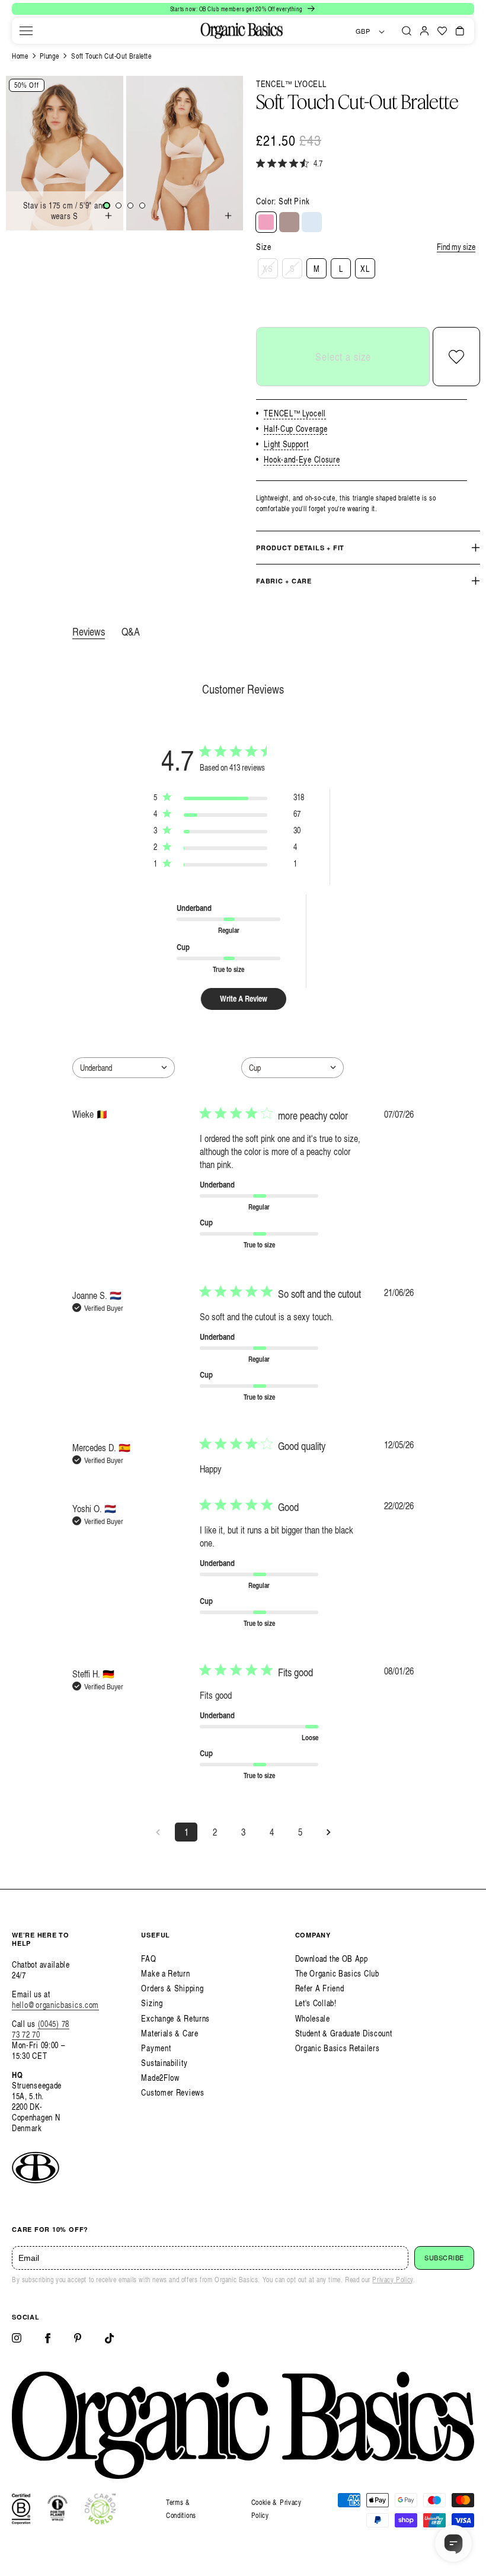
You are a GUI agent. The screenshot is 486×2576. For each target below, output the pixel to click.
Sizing (152, 2003)
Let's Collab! (316, 2003)
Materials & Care (170, 2033)
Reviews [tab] (89, 631)
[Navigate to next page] (328, 1832)
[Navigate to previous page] (158, 1832)
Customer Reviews (172, 2092)
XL (365, 269)
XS (268, 269)
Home (20, 56)
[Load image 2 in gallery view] (119, 206)
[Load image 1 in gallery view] (107, 206)
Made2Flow (160, 2078)
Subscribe (444, 2258)
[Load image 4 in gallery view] (142, 206)
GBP (363, 31)
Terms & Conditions (181, 2509)
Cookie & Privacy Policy (276, 2509)
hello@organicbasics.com (55, 2005)
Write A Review (244, 998)
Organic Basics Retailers (338, 2048)
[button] (26, 31)
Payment (156, 2048)
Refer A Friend (320, 1988)
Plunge (49, 56)
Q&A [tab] (131, 631)
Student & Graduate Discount (344, 2033)
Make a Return (165, 1973)
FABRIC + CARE (284, 581)
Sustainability (164, 2063)
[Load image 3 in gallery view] (130, 206)
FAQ (148, 1959)
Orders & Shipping (172, 1988)
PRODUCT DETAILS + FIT (300, 548)
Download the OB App (332, 1959)
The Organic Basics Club (337, 1973)
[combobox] (124, 1068)
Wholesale (313, 2018)
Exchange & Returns (175, 2018)
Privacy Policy (392, 2280)
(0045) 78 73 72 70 (41, 2029)
